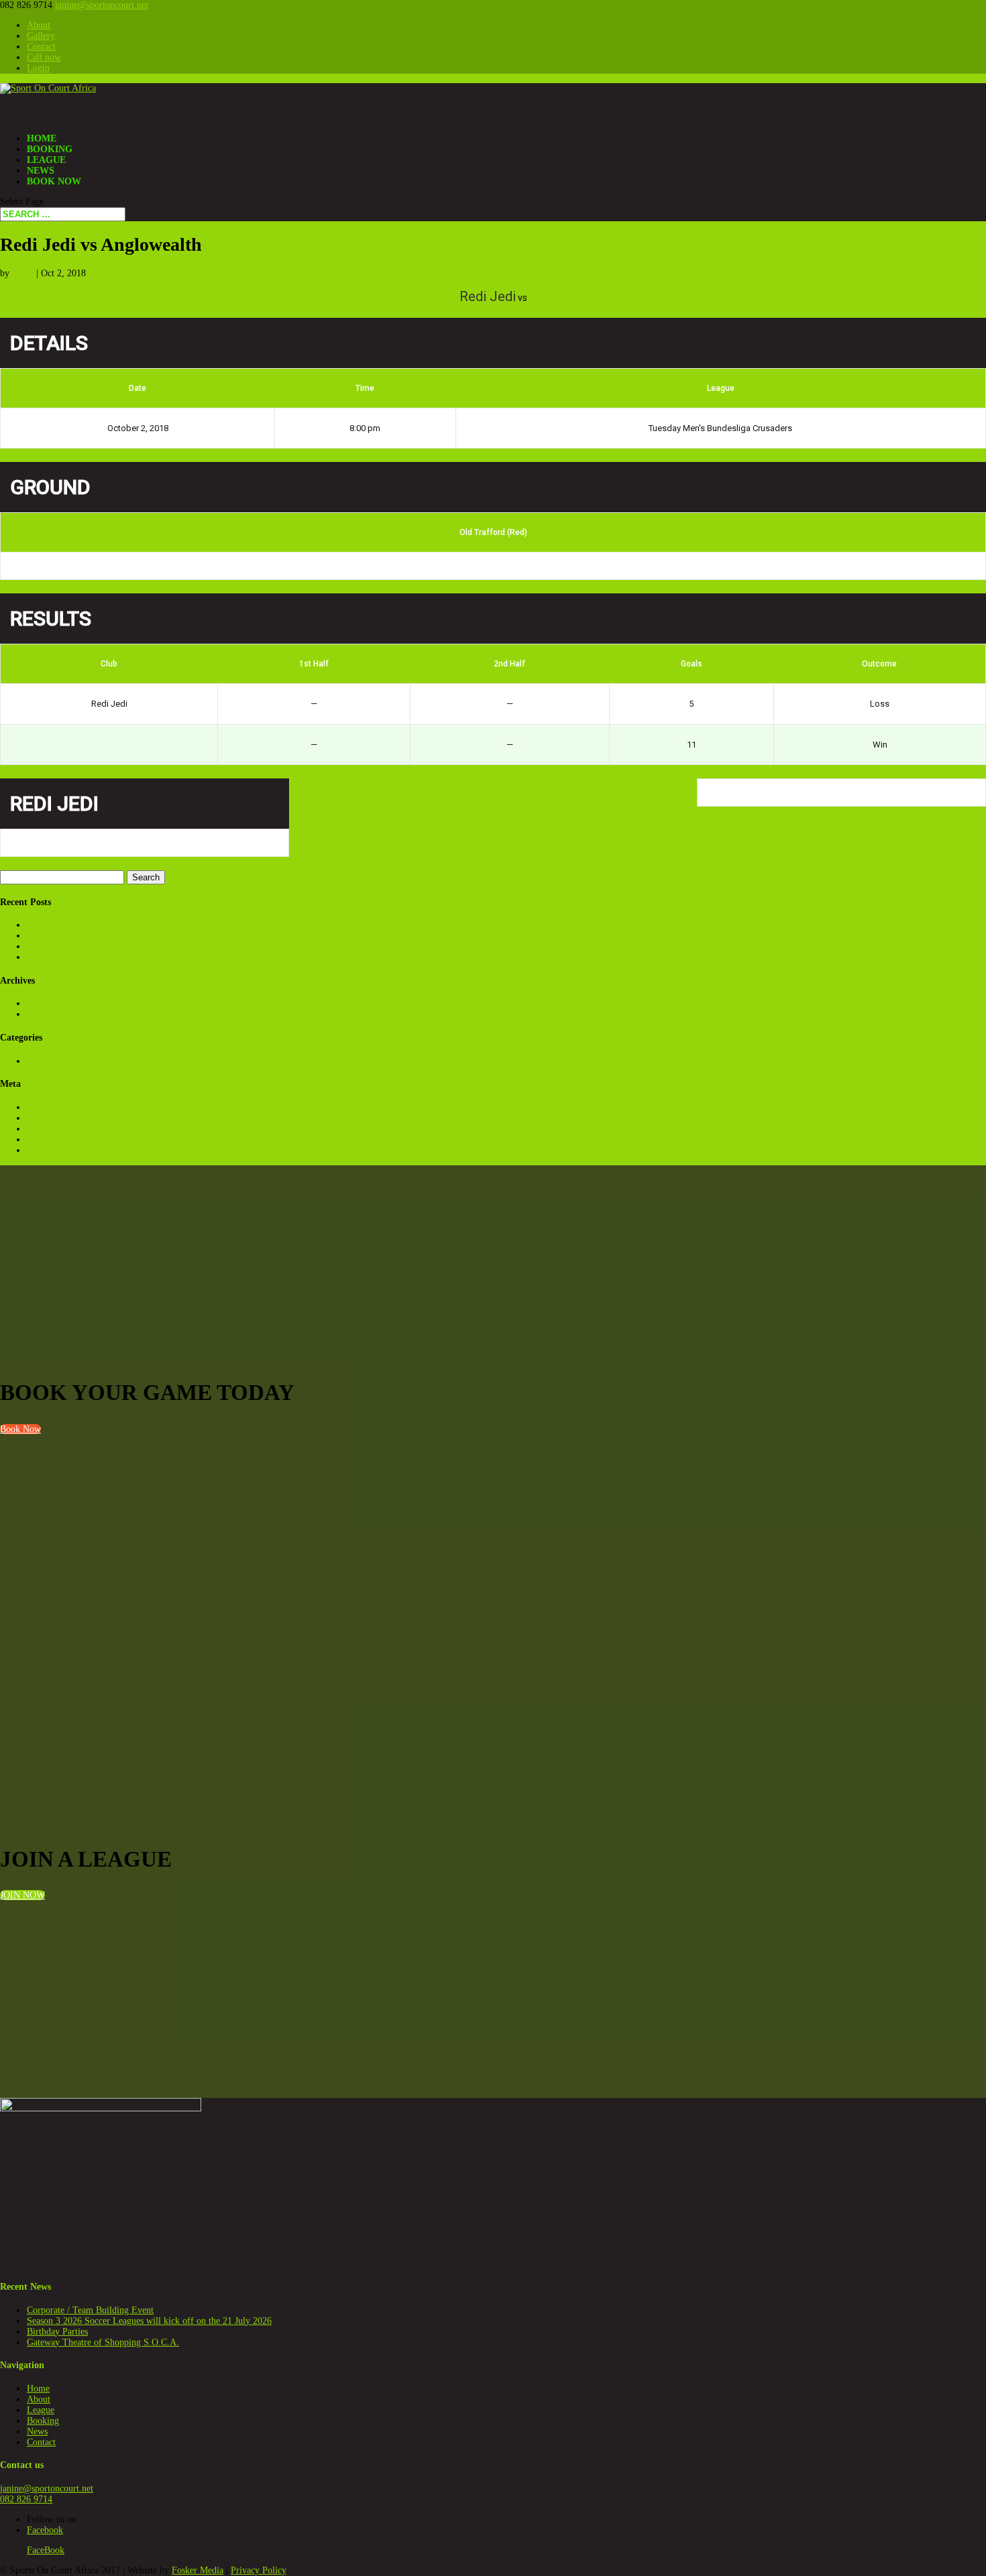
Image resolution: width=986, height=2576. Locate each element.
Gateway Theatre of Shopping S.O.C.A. (103, 957)
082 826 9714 (26, 2499)
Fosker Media (198, 2570)
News (37, 2432)
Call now (44, 57)
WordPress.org (55, 1150)
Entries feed (50, 1129)
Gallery (41, 36)
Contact (41, 47)
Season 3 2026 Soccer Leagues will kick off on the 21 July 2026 (149, 936)
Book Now (54, 181)
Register (42, 1107)
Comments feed (56, 1139)
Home (38, 2389)
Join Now (22, 1895)
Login (38, 68)
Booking (43, 2421)
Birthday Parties (57, 946)
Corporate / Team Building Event (90, 925)
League (41, 2410)
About (39, 25)
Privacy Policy (259, 2570)
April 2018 (48, 1003)
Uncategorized (54, 1061)
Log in (40, 1118)
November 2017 (57, 1014)
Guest (23, 273)
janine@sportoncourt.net (47, 2489)
